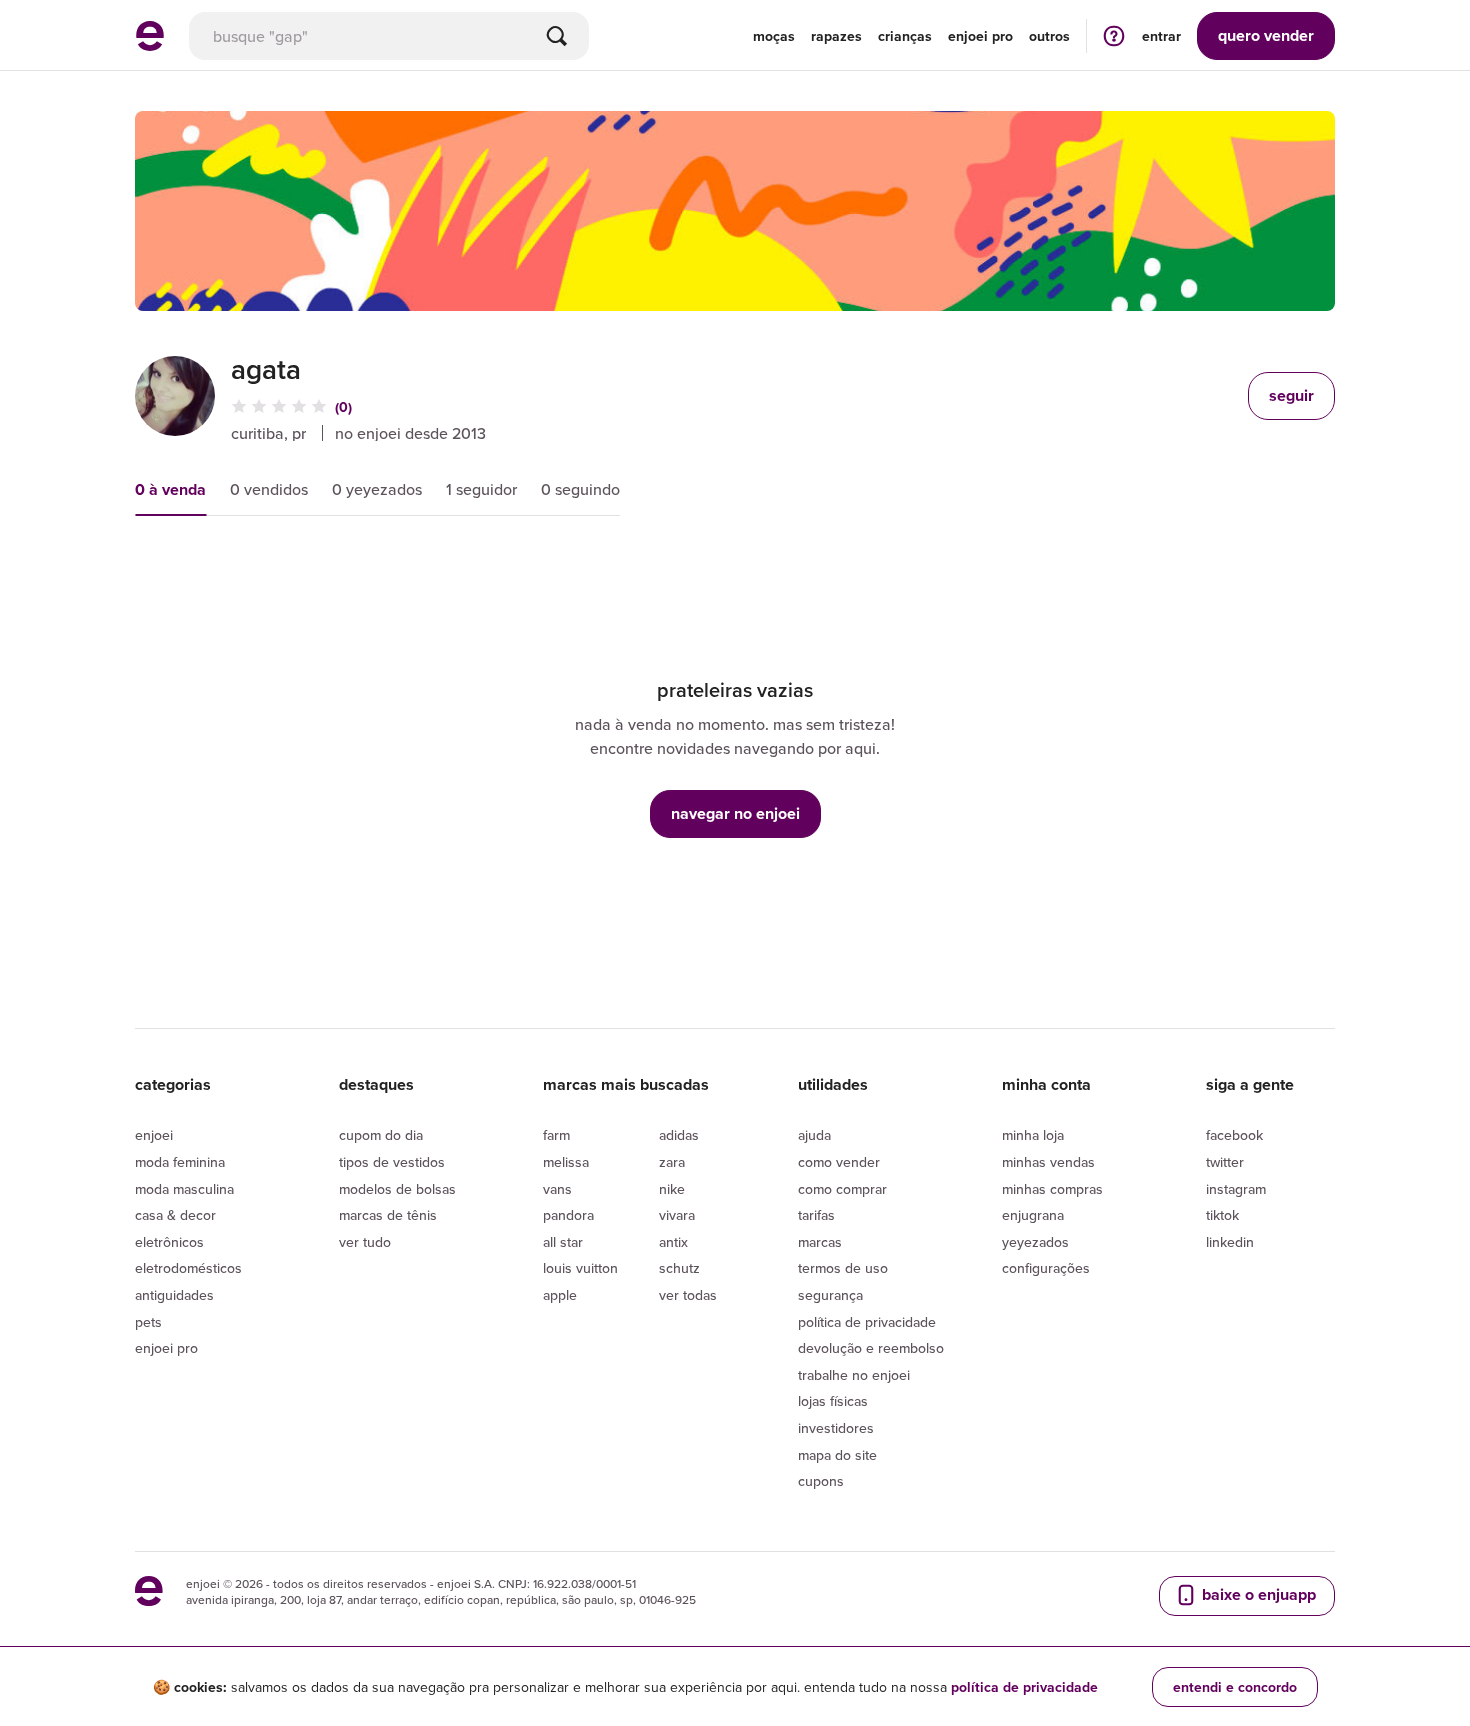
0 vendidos (269, 489)
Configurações (1046, 1268)
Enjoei (154, 1135)
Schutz (679, 1268)
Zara (672, 1162)
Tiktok (1222, 1215)
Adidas (679, 1135)
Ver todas (688, 1295)
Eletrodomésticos (188, 1268)
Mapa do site (837, 1455)
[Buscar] (557, 36)
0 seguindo (580, 489)
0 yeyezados (377, 489)
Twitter (1225, 1162)
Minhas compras (1052, 1189)
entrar (1161, 36)
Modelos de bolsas (397, 1189)
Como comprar (842, 1189)
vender (1266, 35)
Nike (672, 1189)
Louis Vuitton (580, 1268)
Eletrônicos (169, 1242)
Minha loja (1033, 1135)
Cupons (821, 1481)
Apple (560, 1295)
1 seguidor (481, 489)
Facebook (1234, 1135)
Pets (148, 1322)
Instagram (1236, 1189)
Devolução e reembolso (871, 1348)
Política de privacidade (867, 1322)
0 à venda (170, 489)
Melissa (566, 1162)
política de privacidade (1024, 1687)
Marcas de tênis (388, 1215)
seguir (1291, 395)
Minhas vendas (1048, 1162)
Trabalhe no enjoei (854, 1375)
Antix (673, 1242)
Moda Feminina (180, 1162)
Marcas (820, 1242)
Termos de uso (843, 1268)
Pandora (568, 1215)
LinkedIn (1230, 1242)
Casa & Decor (175, 1215)
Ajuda (814, 1135)
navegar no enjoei (735, 813)
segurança (830, 1295)
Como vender (839, 1162)
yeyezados (1035, 1242)
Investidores (836, 1428)
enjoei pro (980, 36)
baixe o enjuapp (1257, 1594)
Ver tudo (365, 1242)
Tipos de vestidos (392, 1162)
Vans (557, 1189)
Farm (556, 1135)
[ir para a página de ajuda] (1114, 35)
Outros (1049, 36)
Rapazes (836, 36)
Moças (774, 36)
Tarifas (816, 1215)
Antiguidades (174, 1295)
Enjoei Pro (166, 1348)
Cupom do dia (381, 1135)
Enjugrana (1033, 1215)
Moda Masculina (184, 1189)
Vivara (677, 1215)
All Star (563, 1242)
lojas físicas (833, 1401)
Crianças (905, 36)
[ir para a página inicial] (150, 45)
